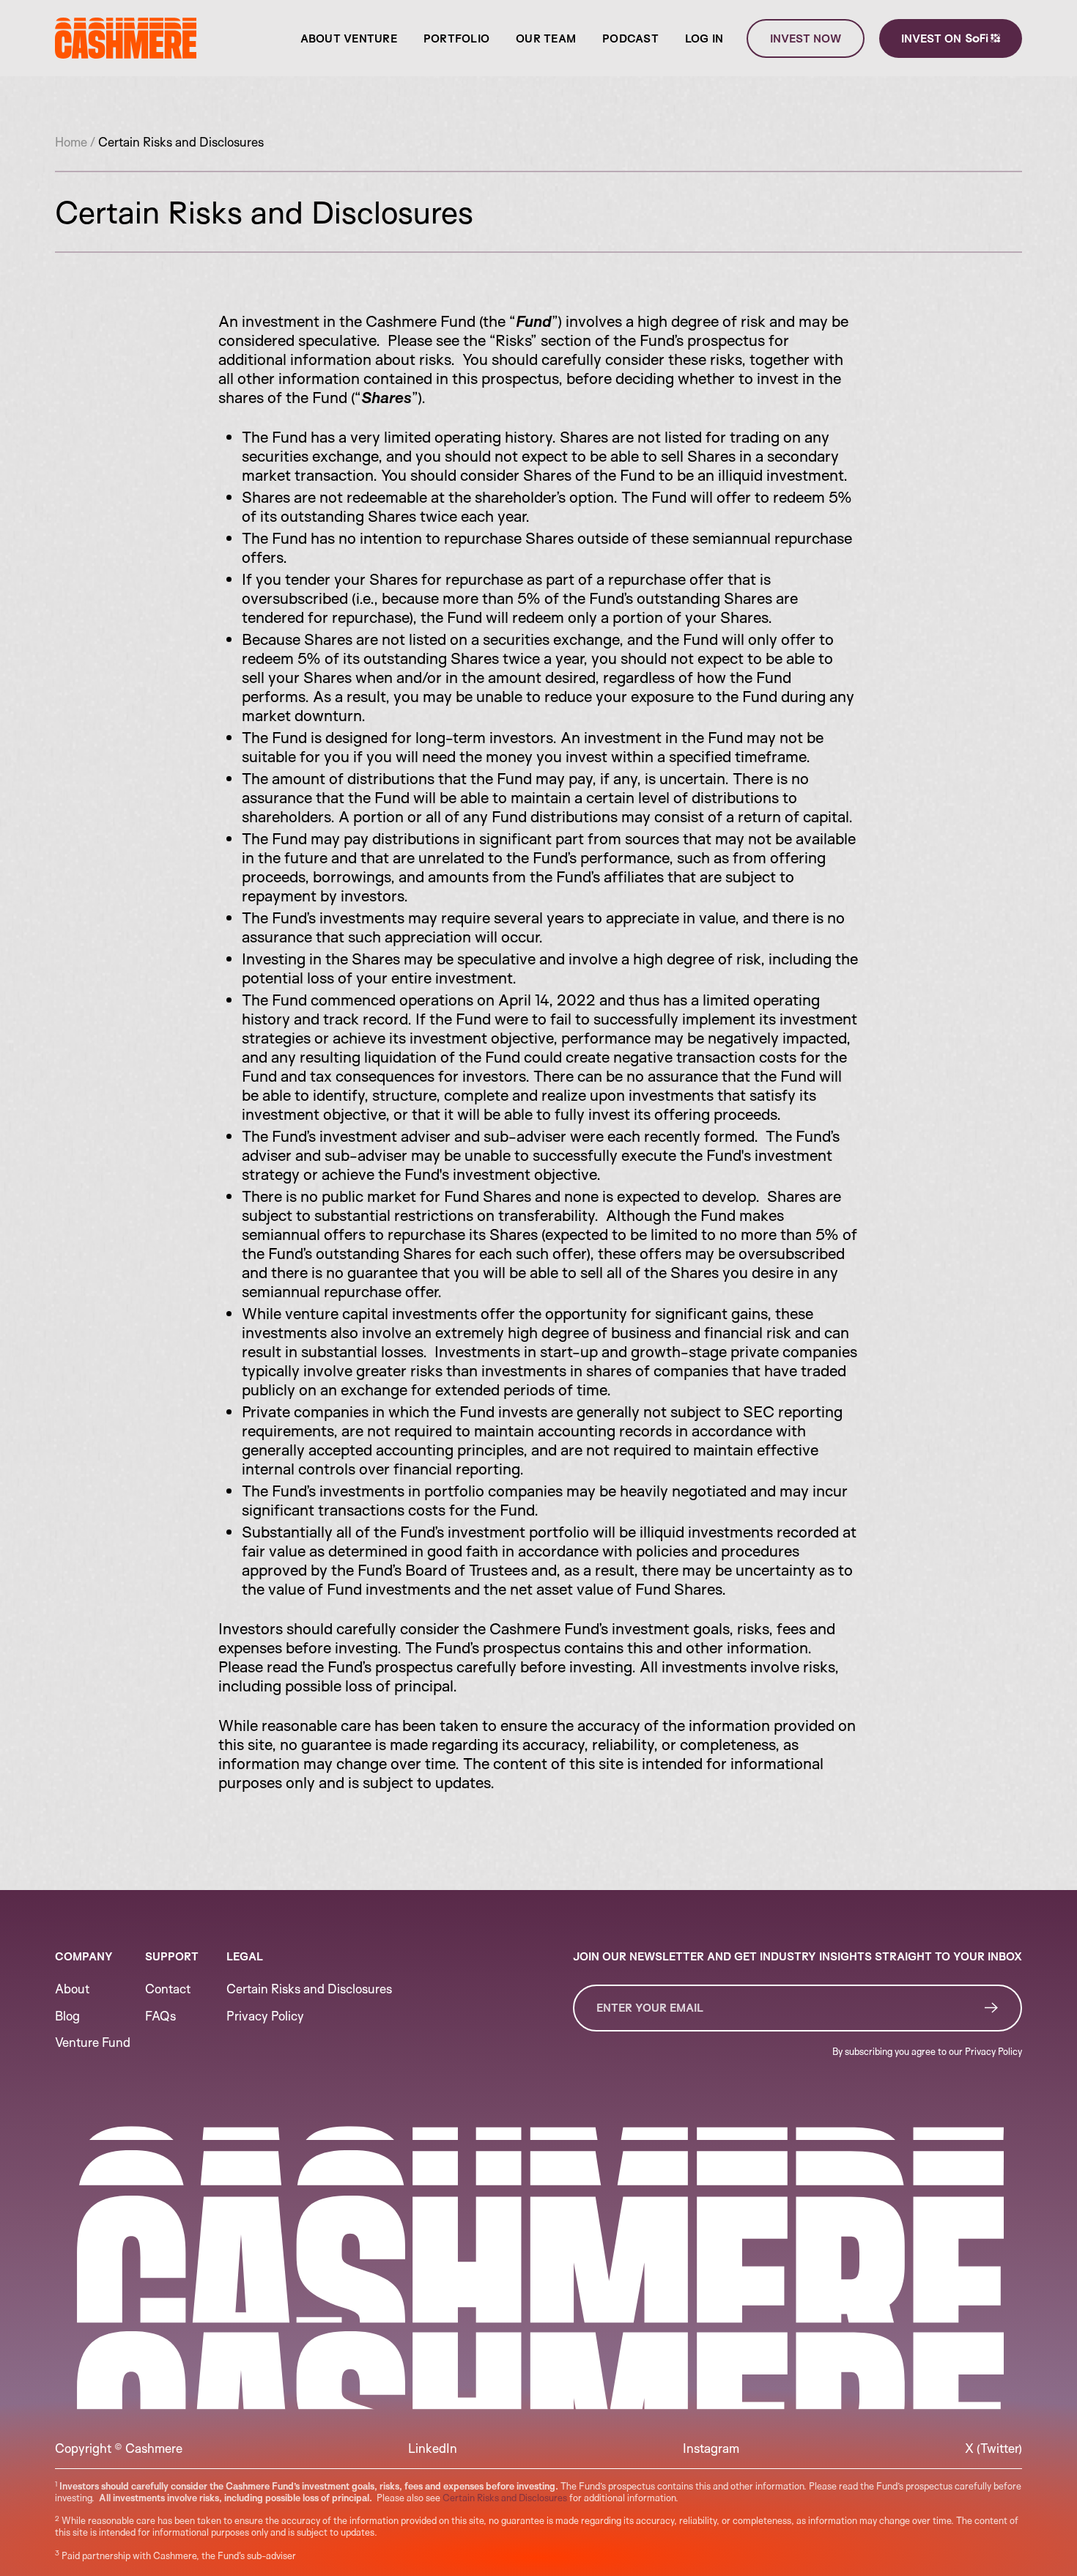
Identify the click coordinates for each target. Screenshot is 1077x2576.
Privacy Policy (993, 2051)
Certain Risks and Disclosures (505, 2498)
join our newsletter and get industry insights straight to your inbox (797, 1956)
